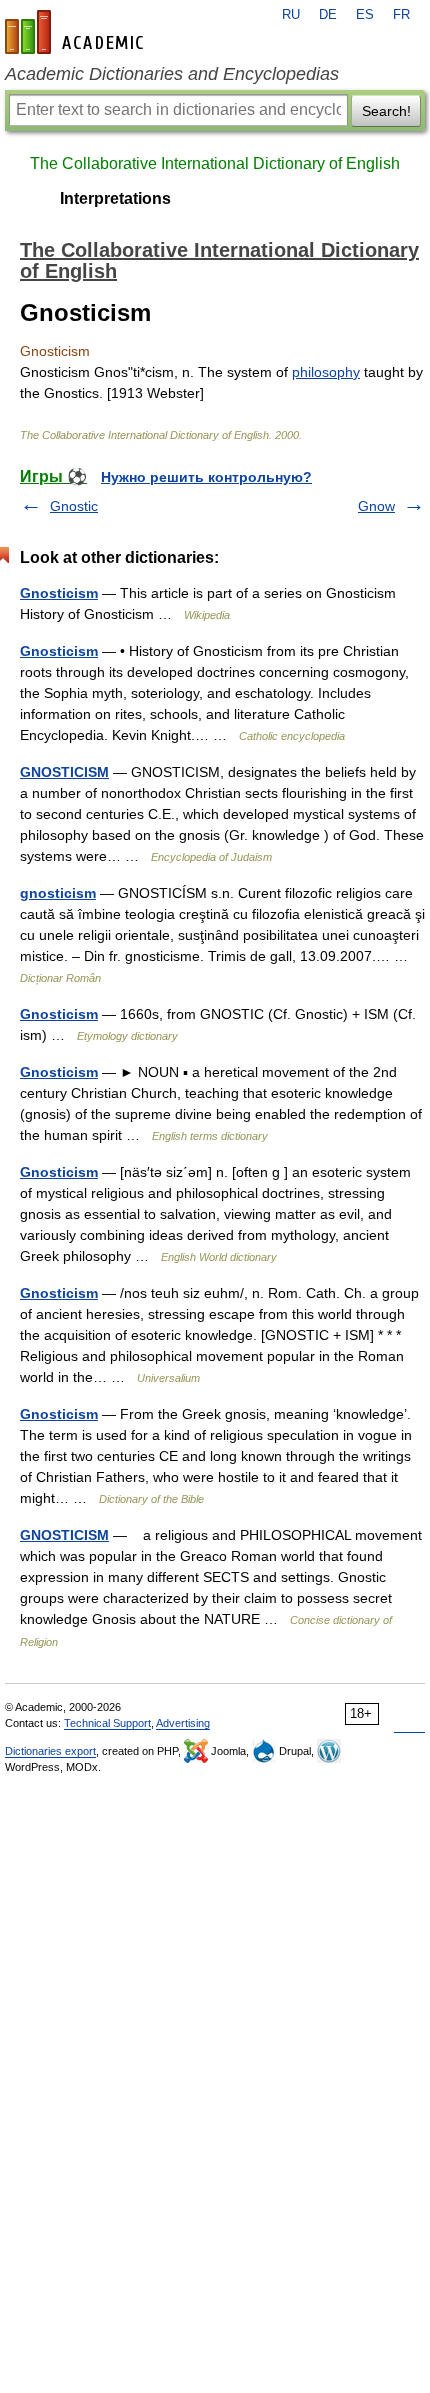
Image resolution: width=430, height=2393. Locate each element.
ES (365, 15)
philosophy (326, 372)
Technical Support (107, 1723)
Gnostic (74, 506)
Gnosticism (59, 593)
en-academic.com (77, 32)
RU (291, 15)
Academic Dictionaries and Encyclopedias (172, 74)
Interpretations (115, 198)
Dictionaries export (50, 1751)
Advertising (183, 1723)
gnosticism (58, 893)
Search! (386, 111)
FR (401, 15)
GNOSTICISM (64, 772)
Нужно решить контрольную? (206, 477)
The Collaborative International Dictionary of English (215, 163)
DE (328, 15)
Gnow (376, 506)
